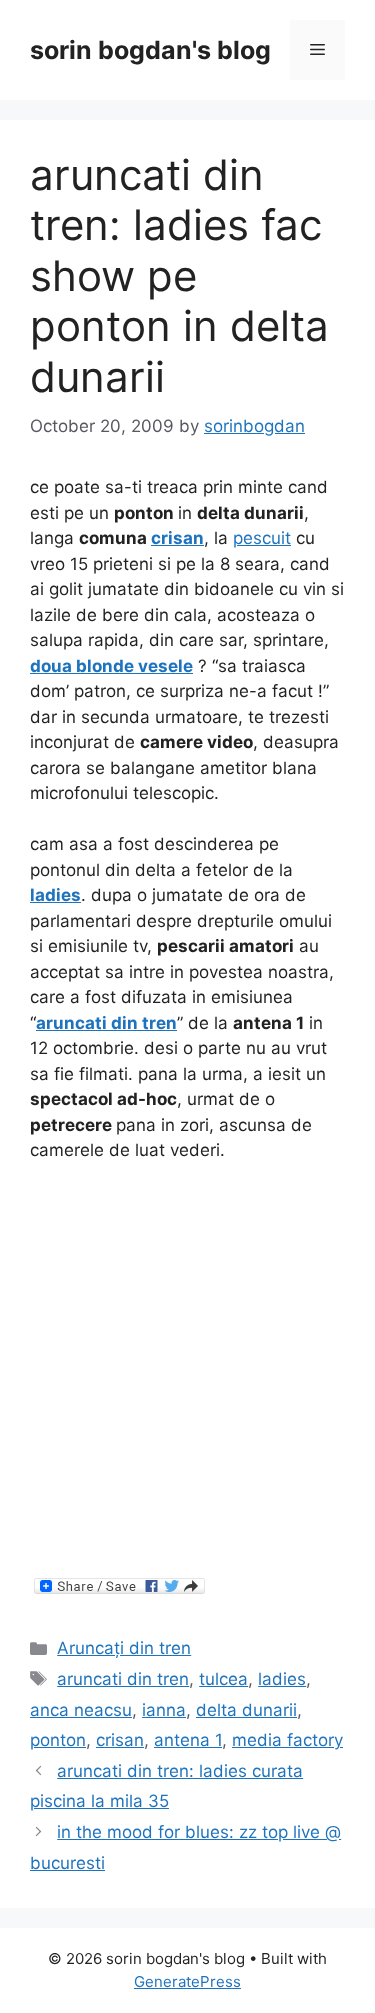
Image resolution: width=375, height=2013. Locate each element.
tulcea (223, 1679)
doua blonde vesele (111, 666)
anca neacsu (81, 1710)
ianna (164, 1710)
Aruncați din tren (124, 1648)
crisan (177, 538)
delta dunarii (246, 1710)
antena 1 (188, 1740)
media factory (287, 1740)
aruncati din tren (106, 1023)
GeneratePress (187, 1981)
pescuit (262, 538)
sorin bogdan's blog (150, 50)
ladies (55, 895)
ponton (58, 1740)
